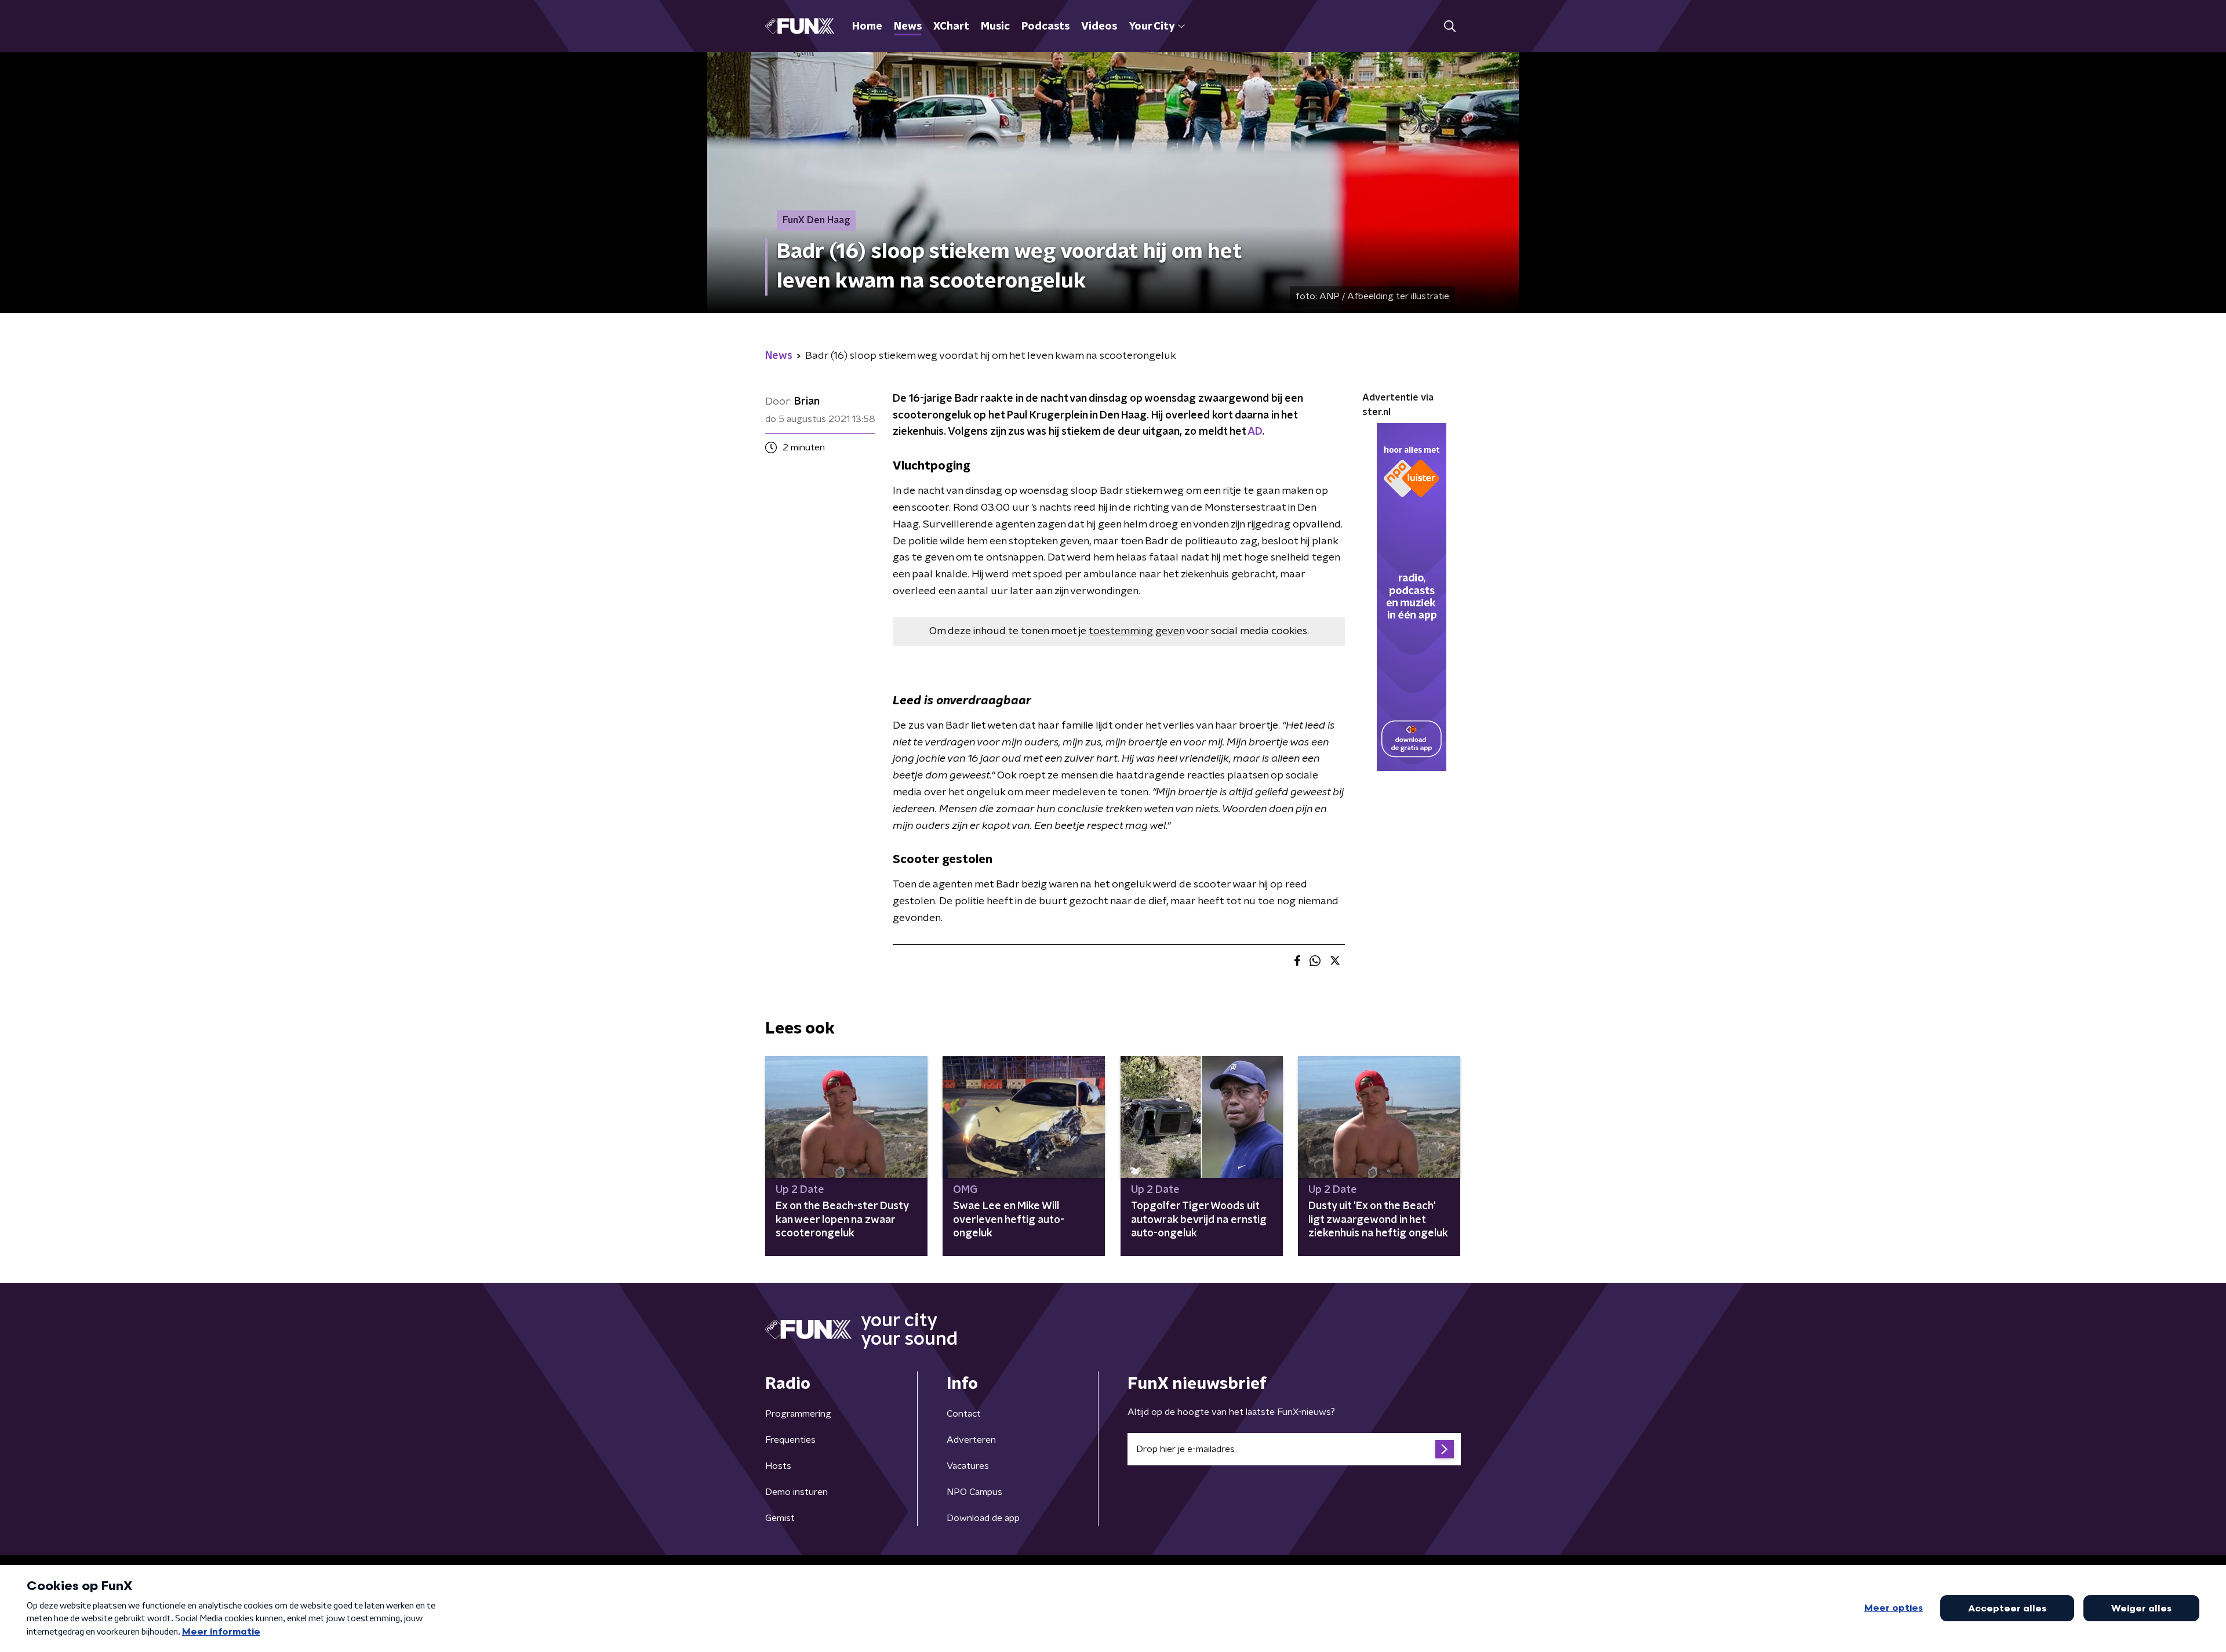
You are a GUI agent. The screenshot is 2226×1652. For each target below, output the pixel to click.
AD (1255, 432)
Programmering (798, 1414)
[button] (1450, 26)
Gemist (780, 1518)
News (908, 27)
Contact (964, 1414)
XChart (951, 27)
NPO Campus (974, 1492)
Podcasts (1045, 27)
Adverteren (971, 1440)
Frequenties (790, 1440)
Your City (1152, 27)
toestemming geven (1136, 631)
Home (867, 27)
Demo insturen (796, 1492)
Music (995, 27)
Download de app (983, 1518)
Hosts (778, 1466)
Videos (1099, 27)
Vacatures (968, 1466)
